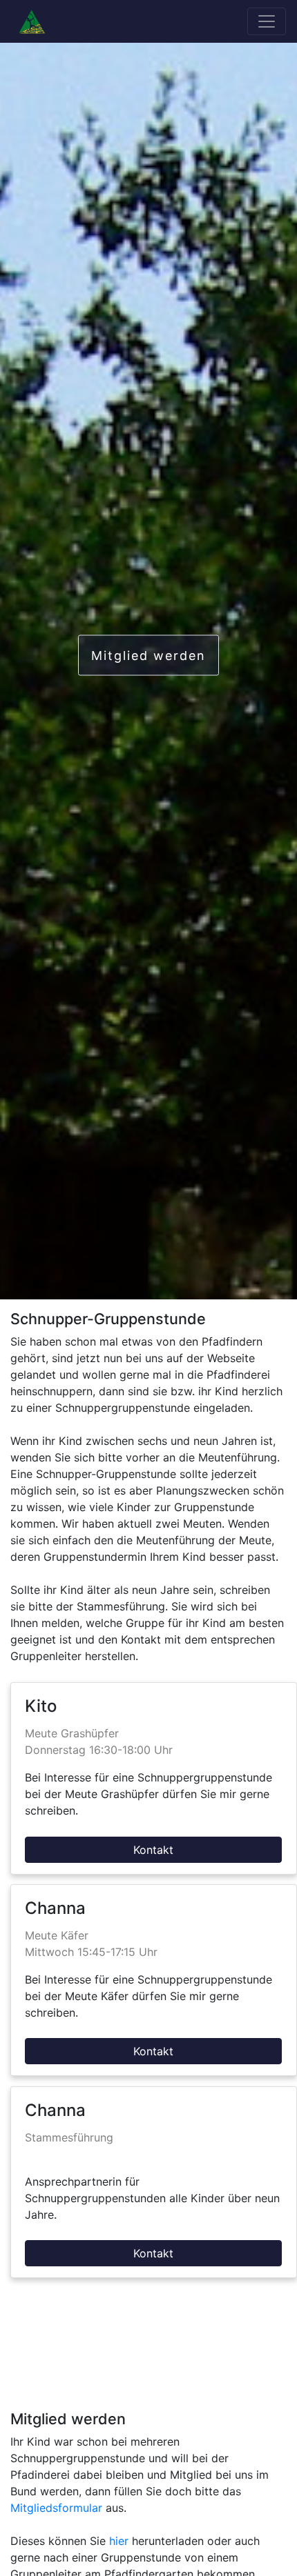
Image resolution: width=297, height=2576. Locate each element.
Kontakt (153, 1850)
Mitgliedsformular (56, 2508)
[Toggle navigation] (267, 21)
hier (119, 2541)
